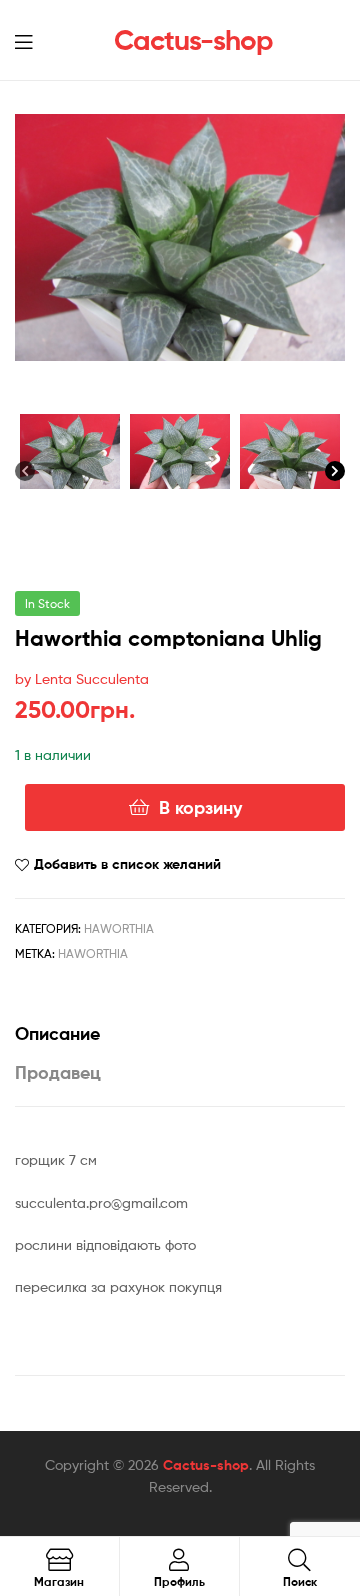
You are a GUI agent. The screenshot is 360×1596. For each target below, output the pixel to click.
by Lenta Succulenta (82, 678)
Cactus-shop (193, 40)
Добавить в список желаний (127, 864)
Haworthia (119, 928)
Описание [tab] (57, 1033)
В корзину (200, 807)
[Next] (335, 474)
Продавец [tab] (58, 1072)
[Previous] (25, 474)
